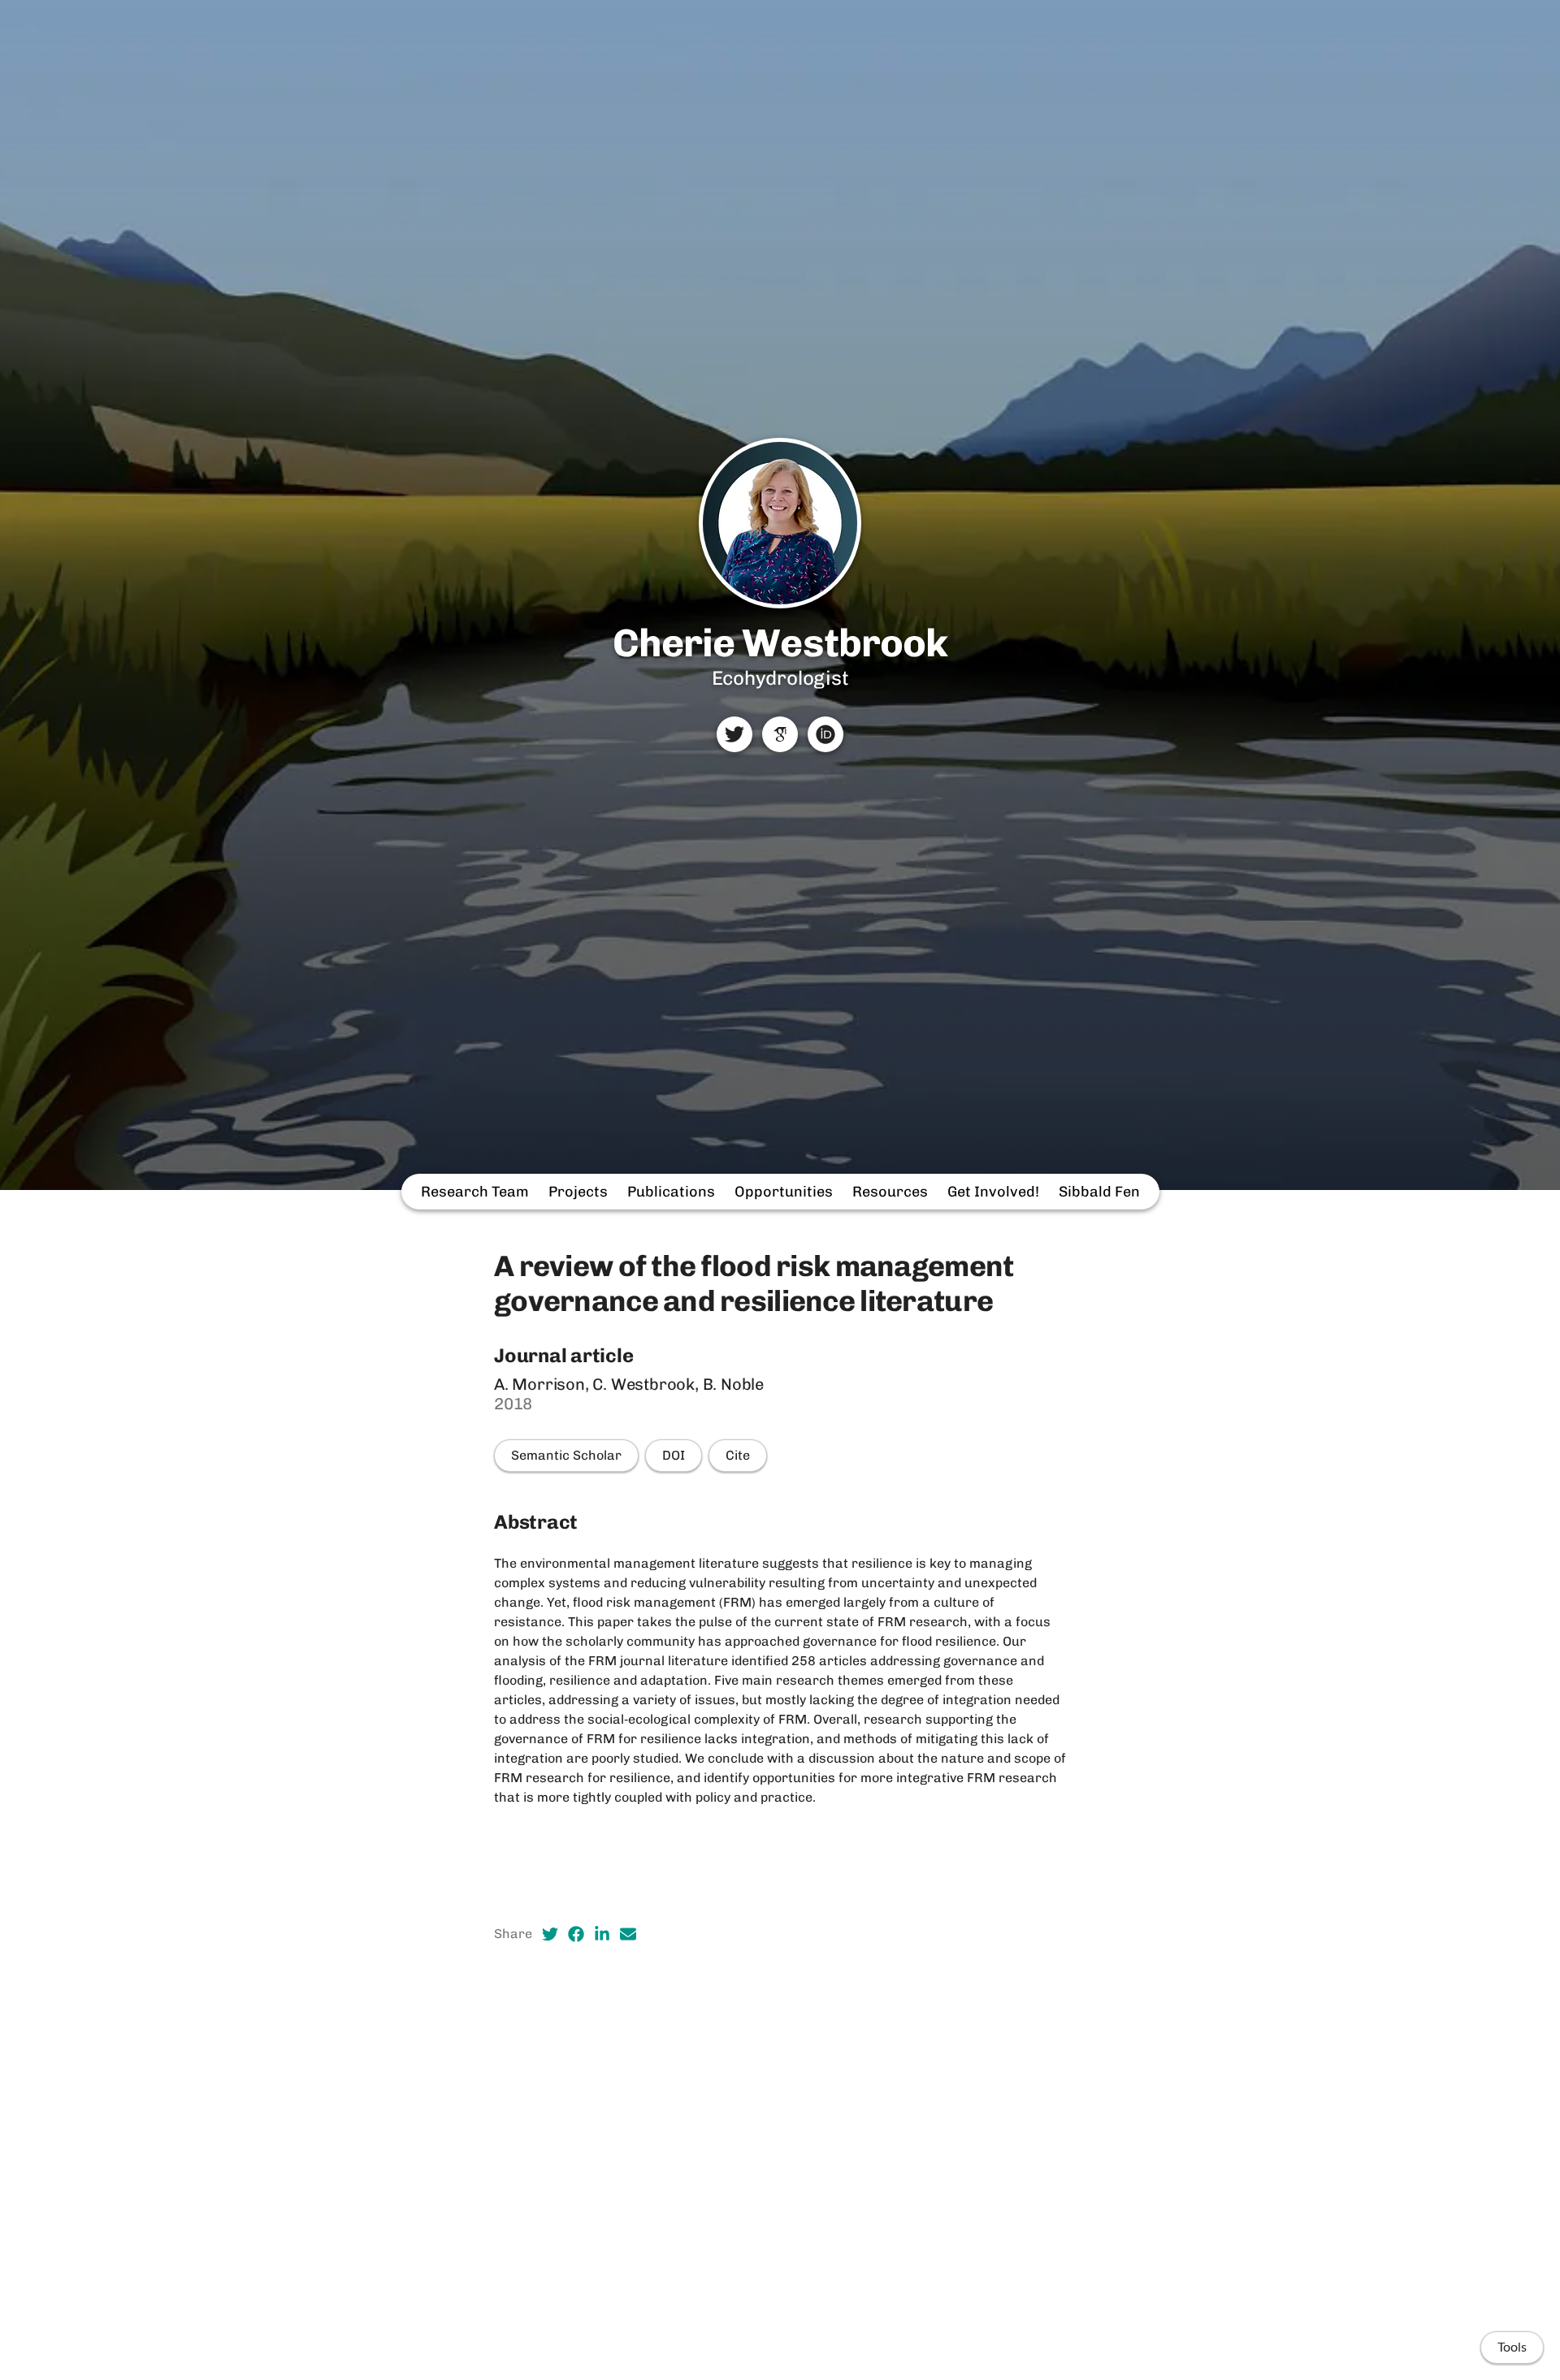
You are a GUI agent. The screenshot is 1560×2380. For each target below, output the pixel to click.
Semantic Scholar (566, 1455)
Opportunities (784, 1192)
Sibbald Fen (1099, 1192)
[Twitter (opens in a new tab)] (550, 1934)
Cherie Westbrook (780, 643)
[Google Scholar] (780, 734)
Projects (578, 1192)
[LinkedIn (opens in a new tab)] (602, 1934)
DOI (674, 1455)
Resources (890, 1192)
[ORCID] (825, 734)
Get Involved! (993, 1192)
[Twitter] (734, 734)
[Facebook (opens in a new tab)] (576, 1934)
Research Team (475, 1192)
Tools (1512, 2348)
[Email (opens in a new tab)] (628, 1934)
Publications (671, 1192)
